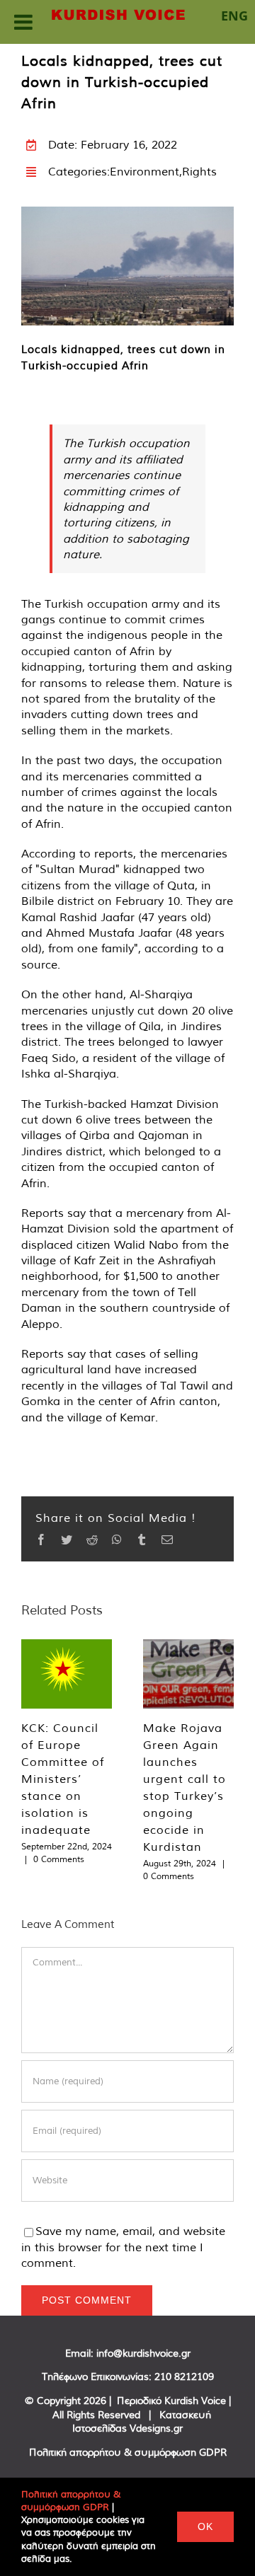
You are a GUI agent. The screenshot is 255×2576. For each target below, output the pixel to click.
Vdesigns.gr (156, 2428)
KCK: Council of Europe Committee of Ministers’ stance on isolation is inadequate (63, 1779)
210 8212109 (184, 2376)
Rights (199, 171)
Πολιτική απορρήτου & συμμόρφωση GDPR (128, 2452)
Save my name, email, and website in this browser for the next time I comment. (123, 2247)
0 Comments (59, 1859)
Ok (205, 2526)
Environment (144, 171)
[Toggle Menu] (23, 22)
